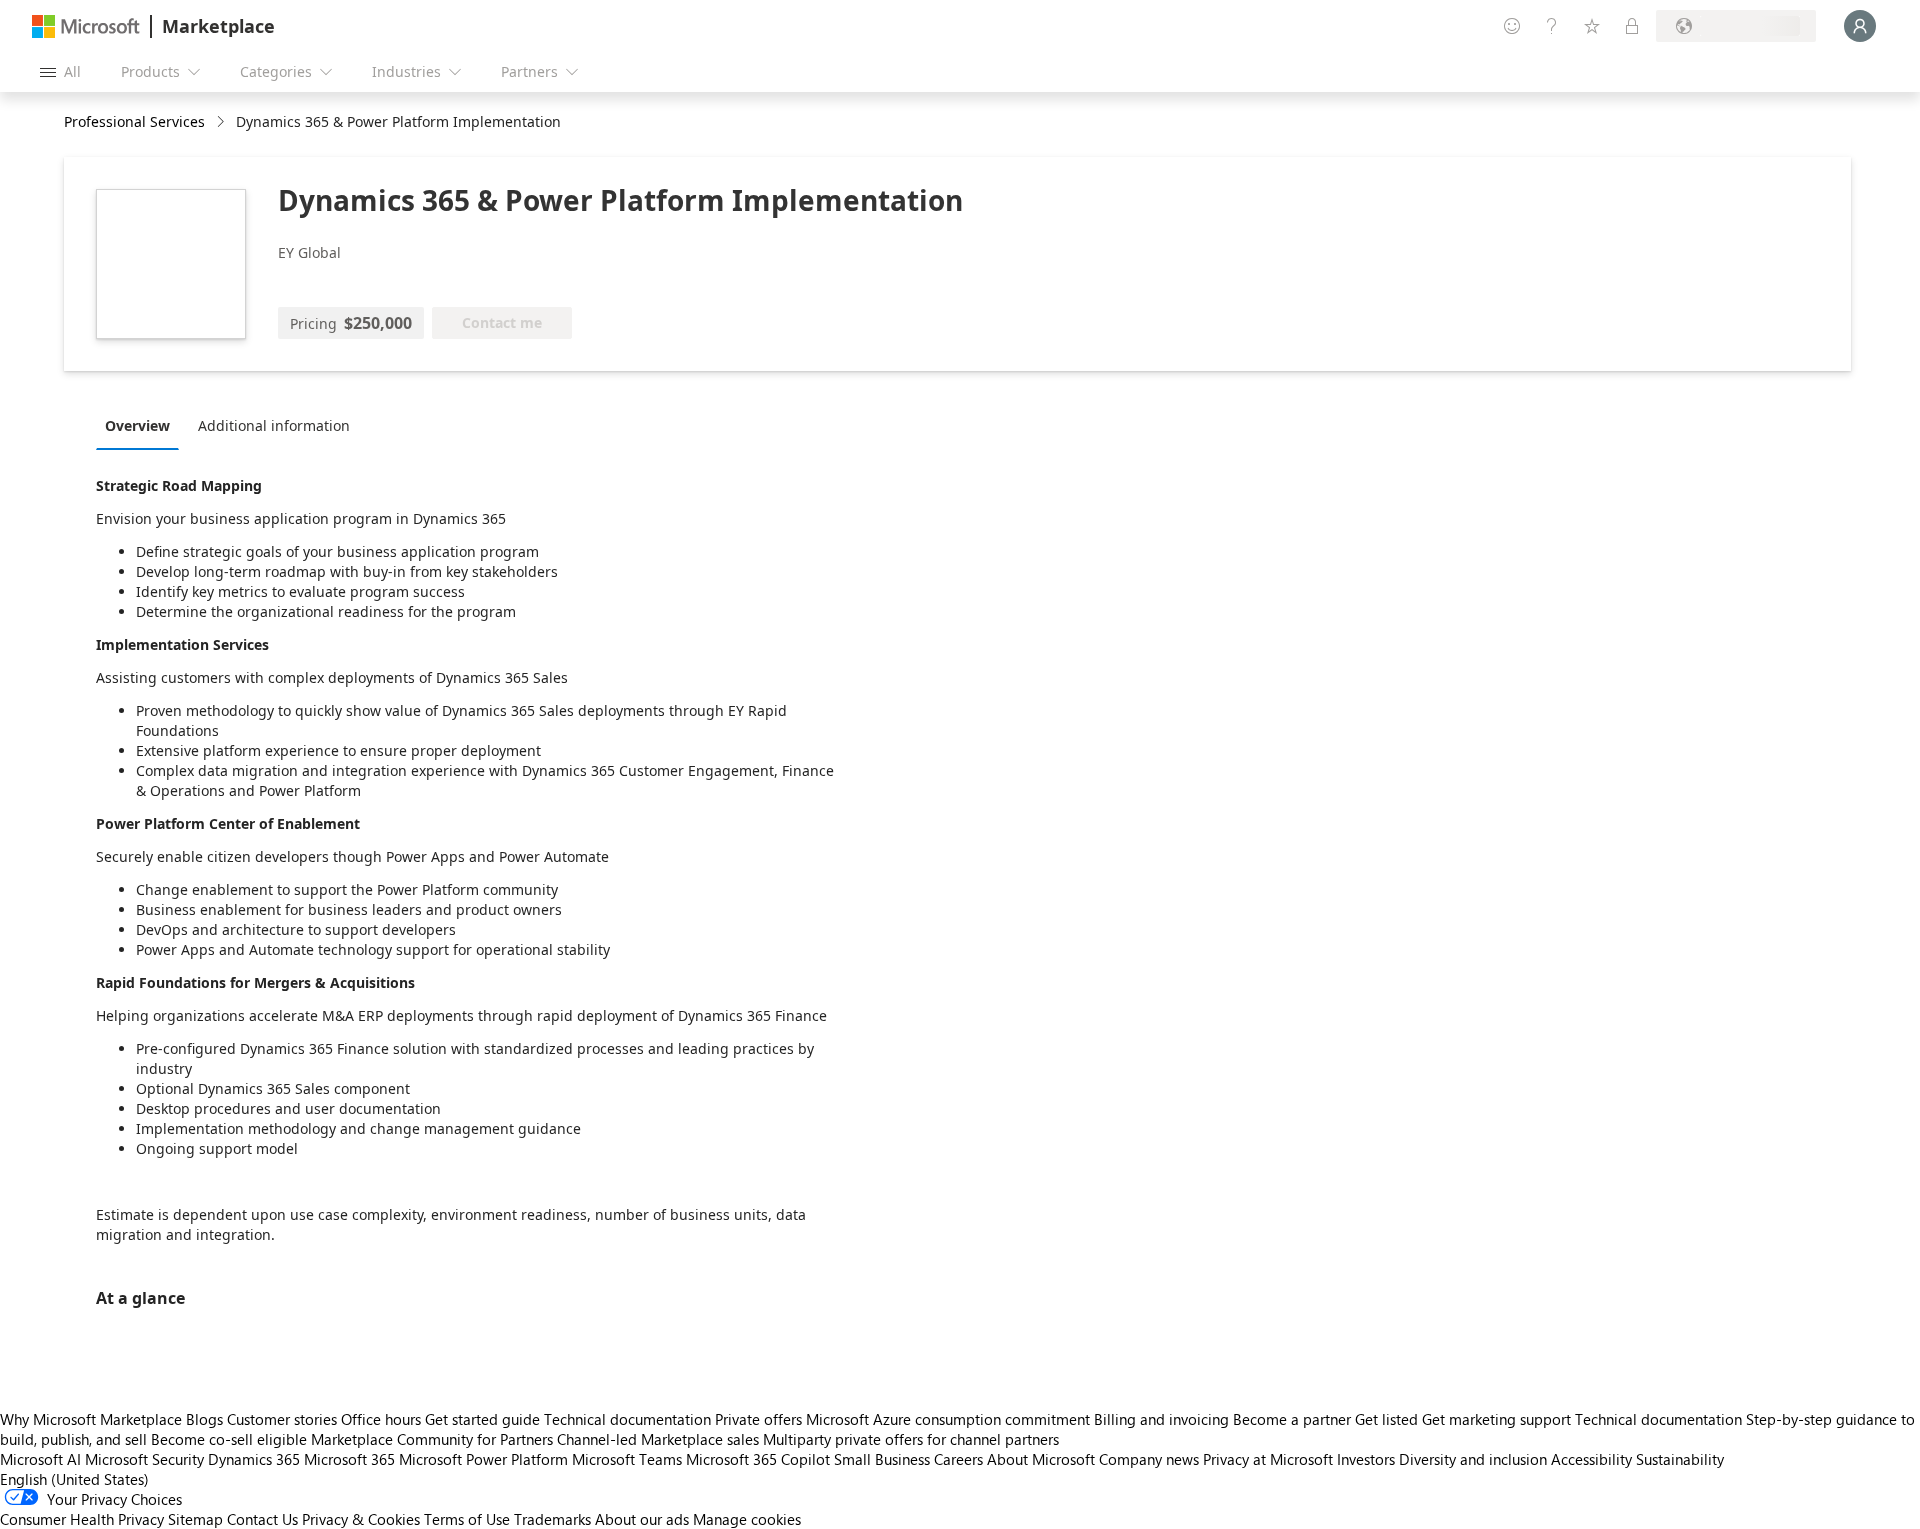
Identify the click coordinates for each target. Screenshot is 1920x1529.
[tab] (142, 425)
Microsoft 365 (349, 1459)
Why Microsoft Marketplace (91, 1419)
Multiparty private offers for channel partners (911, 1439)
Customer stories (282, 1419)
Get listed (1386, 1419)
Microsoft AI (40, 1459)
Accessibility (1591, 1459)
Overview (137, 425)
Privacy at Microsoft (1268, 1459)
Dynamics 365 (254, 1459)
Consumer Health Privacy (82, 1519)
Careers (958, 1459)
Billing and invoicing (1161, 1419)
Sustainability (1680, 1459)
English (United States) (74, 1479)
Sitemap (195, 1519)
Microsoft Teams (627, 1459)
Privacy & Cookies (361, 1519)
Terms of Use (467, 1519)
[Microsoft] (86, 26)
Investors (1366, 1459)
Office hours (381, 1419)
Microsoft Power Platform (483, 1459)
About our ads (642, 1519)
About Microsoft (1041, 1459)
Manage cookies (747, 1519)
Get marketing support (1496, 1419)
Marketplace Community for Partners (432, 1439)
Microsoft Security (144, 1459)
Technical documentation (627, 1419)
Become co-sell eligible (229, 1439)
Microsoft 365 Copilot (758, 1459)
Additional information (274, 425)
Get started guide (482, 1419)
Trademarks (552, 1519)
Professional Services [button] (134, 121)
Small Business (882, 1459)
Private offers (758, 1419)
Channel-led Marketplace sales (658, 1439)
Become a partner (1292, 1419)
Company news (1149, 1459)
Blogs (204, 1419)
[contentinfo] (222, 122)
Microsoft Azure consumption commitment (950, 1419)
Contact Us (262, 1519)
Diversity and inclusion (1473, 1459)
